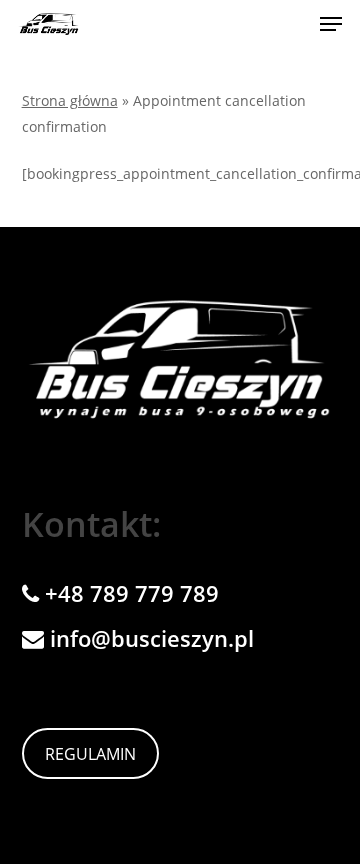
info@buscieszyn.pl (149, 638)
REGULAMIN (90, 754)
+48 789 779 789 (129, 593)
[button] (331, 24)
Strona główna (70, 100)
